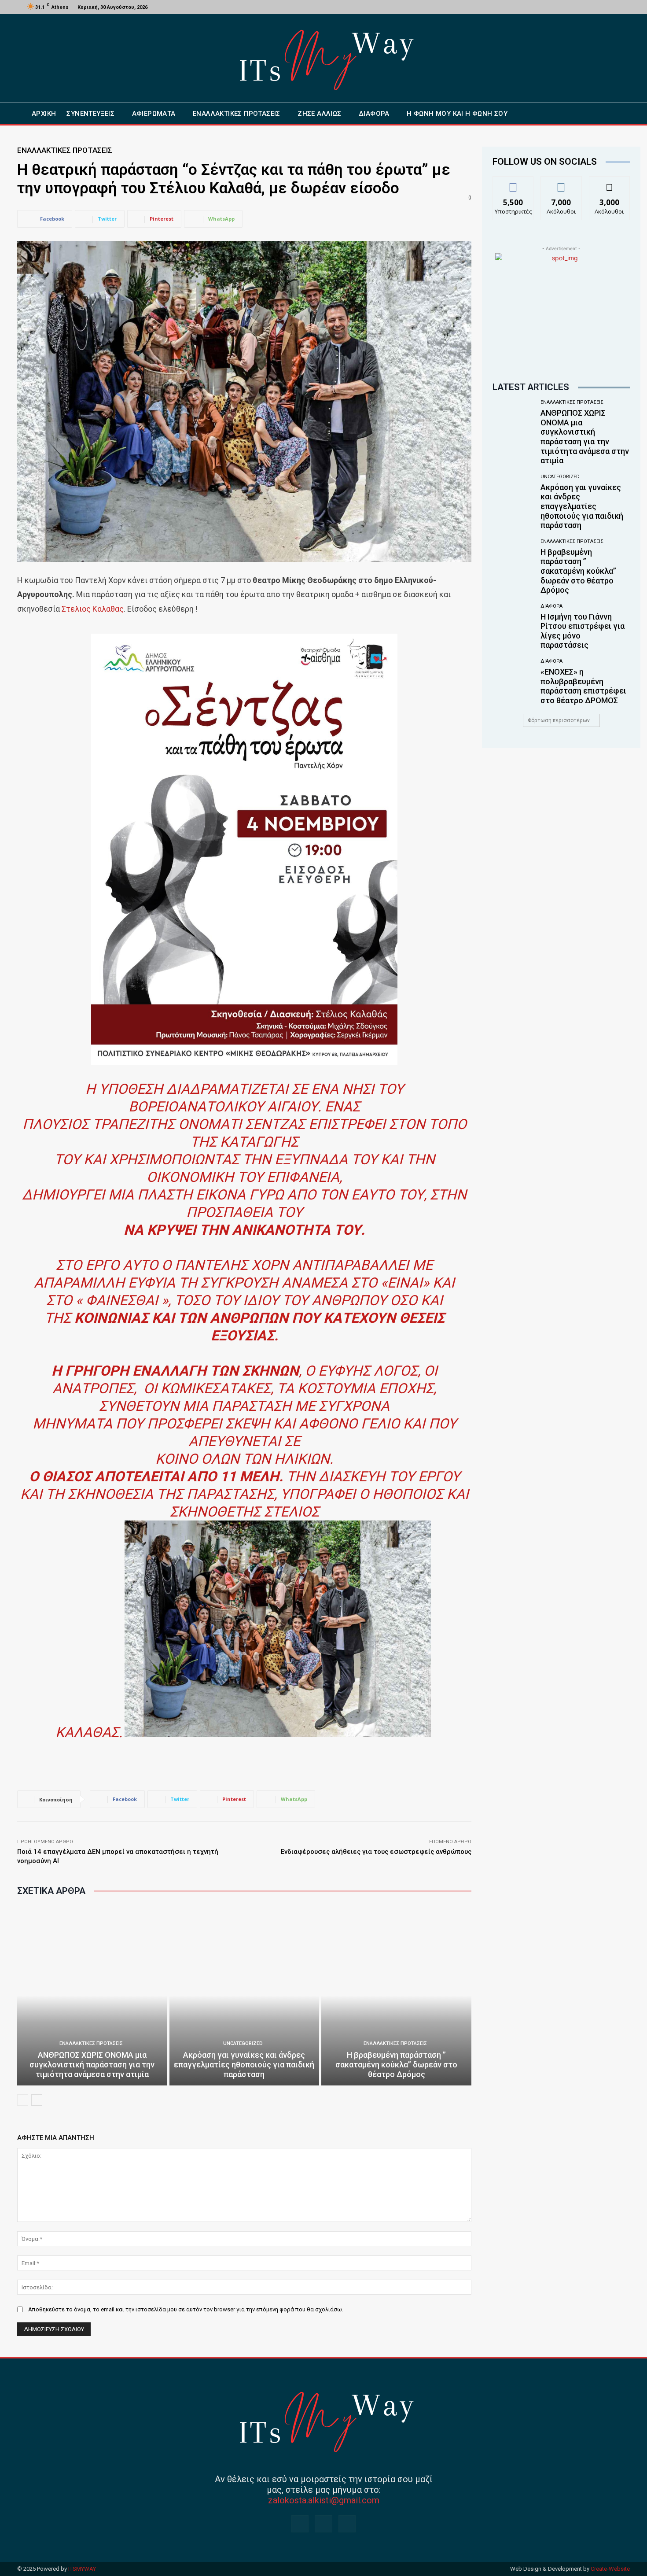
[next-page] (37, 2100)
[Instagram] (594, 7)
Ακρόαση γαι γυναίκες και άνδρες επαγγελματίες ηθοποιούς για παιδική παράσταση (244, 2064)
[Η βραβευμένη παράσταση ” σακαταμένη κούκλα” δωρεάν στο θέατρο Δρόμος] (396, 1995)
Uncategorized (243, 2043)
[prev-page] (23, 2100)
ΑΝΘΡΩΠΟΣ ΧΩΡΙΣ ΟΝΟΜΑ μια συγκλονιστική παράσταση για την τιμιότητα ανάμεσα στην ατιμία (92, 2064)
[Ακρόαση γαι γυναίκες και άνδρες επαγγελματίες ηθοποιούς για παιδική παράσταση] (244, 1995)
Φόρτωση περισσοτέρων (559, 720)
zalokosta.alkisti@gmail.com (324, 2500)
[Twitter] (605, 7)
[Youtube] (615, 7)
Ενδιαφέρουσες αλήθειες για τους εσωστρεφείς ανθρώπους (376, 1852)
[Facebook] (584, 7)
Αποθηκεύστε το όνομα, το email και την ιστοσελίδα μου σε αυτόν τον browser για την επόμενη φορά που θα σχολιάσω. (186, 2309)
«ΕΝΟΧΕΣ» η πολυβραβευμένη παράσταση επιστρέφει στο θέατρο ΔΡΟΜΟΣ (583, 686)
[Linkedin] (347, 2524)
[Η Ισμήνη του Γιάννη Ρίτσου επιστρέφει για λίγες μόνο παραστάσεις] (513, 626)
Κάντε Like (513, 183)
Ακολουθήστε (561, 183)
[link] (93, 609)
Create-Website (610, 2569)
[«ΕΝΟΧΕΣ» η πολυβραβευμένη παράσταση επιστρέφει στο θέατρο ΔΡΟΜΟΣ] (513, 681)
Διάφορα (551, 606)
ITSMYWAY (82, 2569)
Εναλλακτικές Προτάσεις (65, 150)
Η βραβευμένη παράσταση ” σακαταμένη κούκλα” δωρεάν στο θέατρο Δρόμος (396, 2064)
